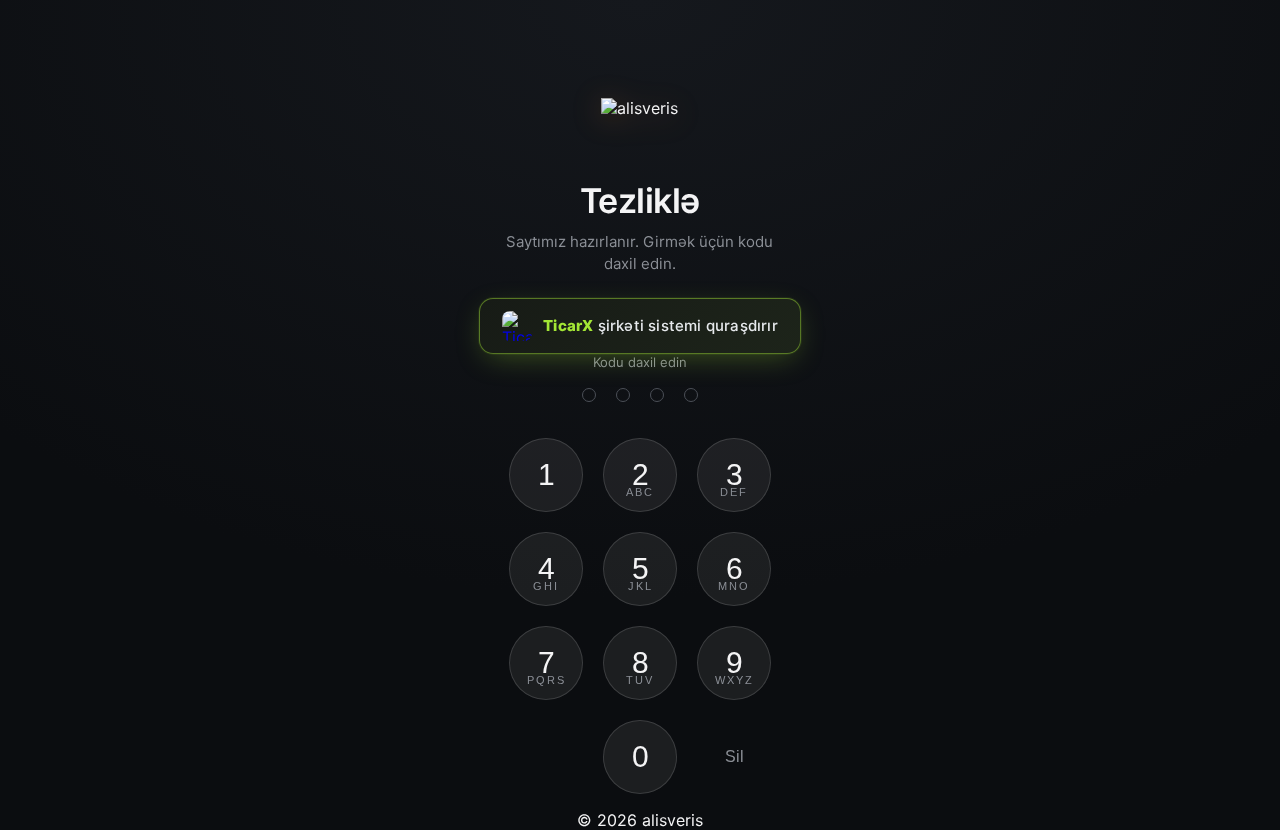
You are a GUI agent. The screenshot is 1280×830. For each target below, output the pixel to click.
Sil (734, 756)
